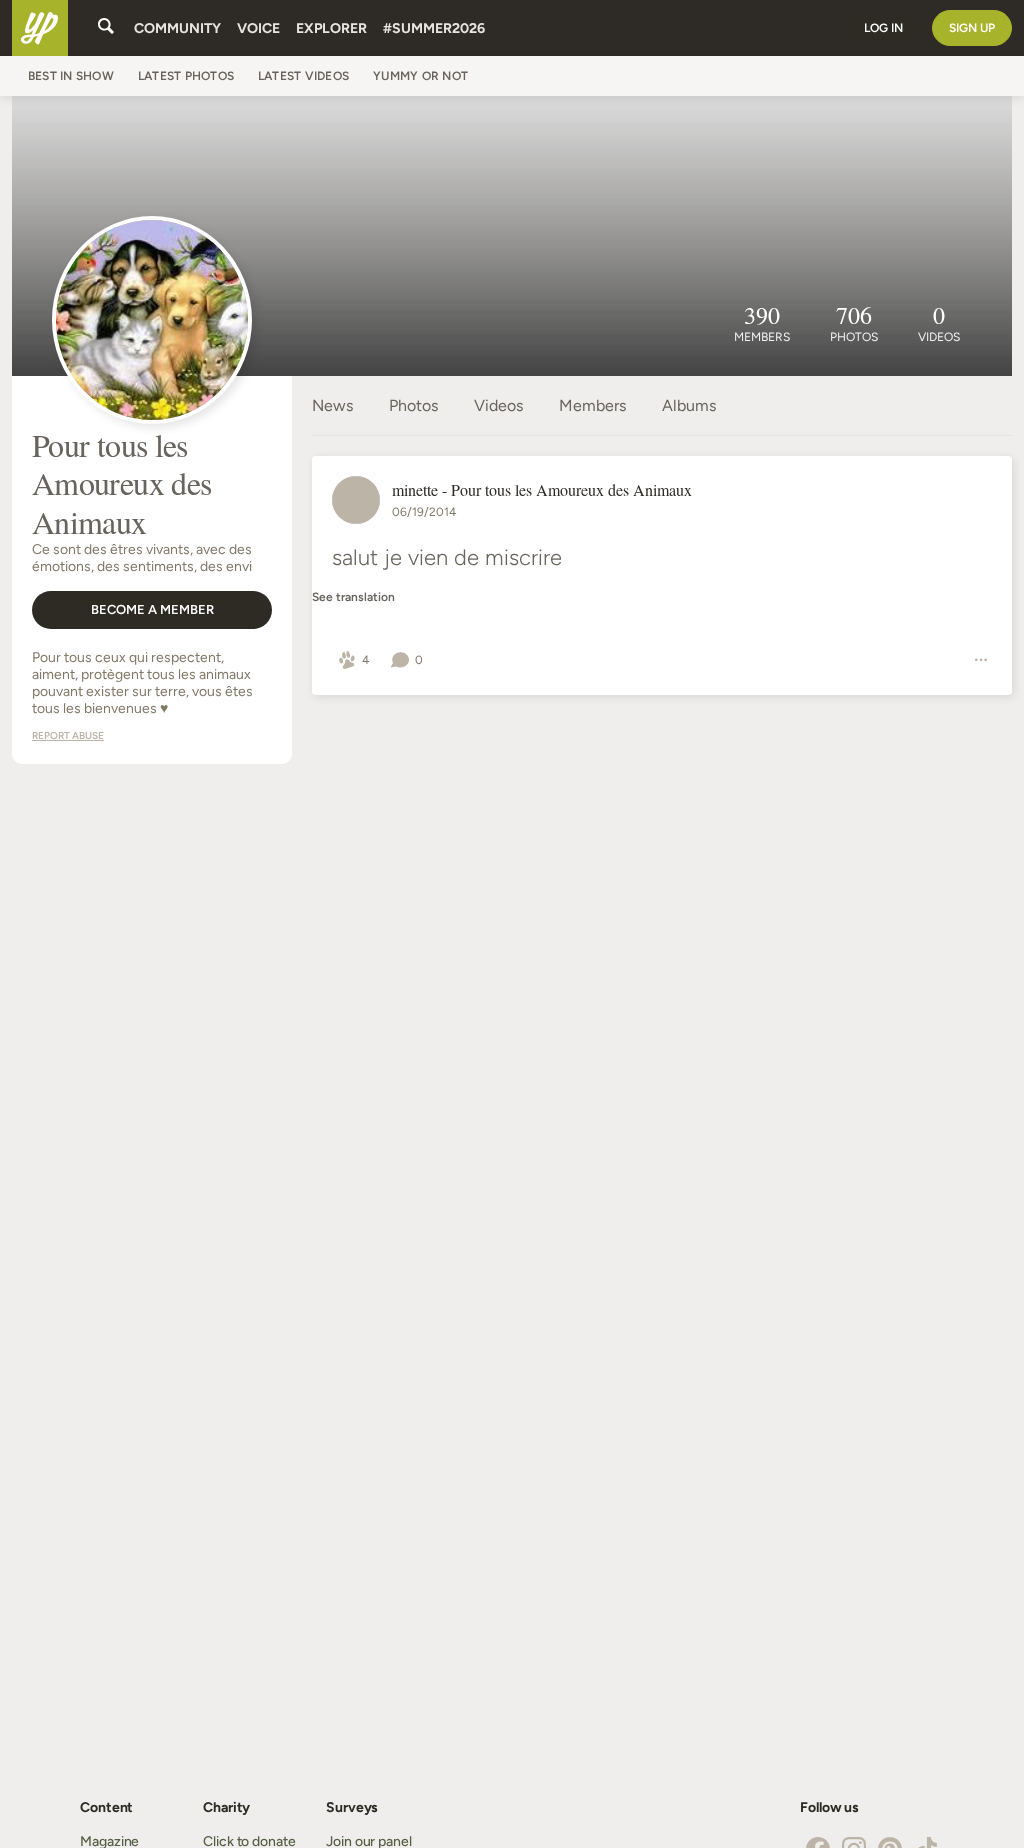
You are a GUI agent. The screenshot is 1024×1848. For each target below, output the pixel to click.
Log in (883, 28)
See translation (353, 597)
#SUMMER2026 (434, 28)
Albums (689, 405)
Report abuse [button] (68, 735)
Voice (258, 28)
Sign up (972, 28)
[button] (353, 660)
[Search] (106, 28)
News (332, 405)
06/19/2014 (424, 512)
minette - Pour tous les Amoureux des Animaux (542, 489)
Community (177, 28)
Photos (413, 405)
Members (592, 405)
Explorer (331, 28)
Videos (498, 405)
